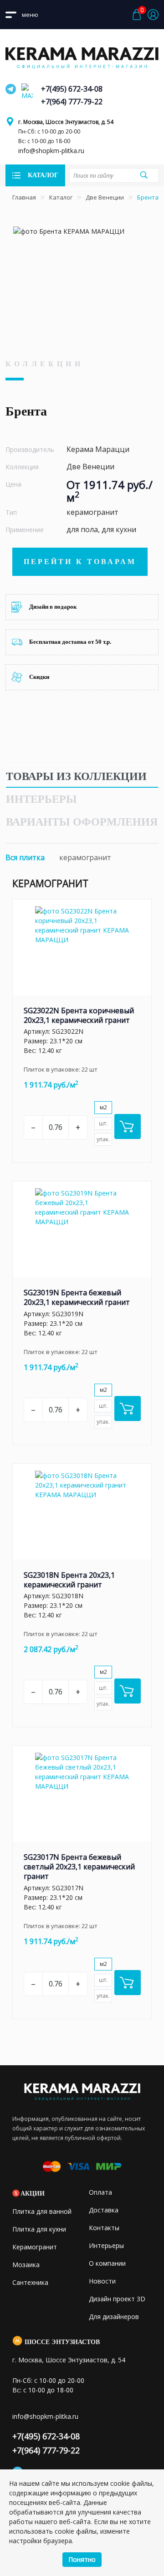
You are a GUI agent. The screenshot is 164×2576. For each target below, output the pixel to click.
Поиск (143, 175)
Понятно (82, 2559)
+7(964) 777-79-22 (72, 102)
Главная (24, 197)
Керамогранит (35, 2247)
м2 (103, 1107)
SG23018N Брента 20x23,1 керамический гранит (69, 1580)
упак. (103, 1139)
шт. (103, 1123)
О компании (107, 2263)
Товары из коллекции (76, 776)
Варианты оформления (82, 822)
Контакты (104, 2228)
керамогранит (85, 857)
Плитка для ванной (42, 2211)
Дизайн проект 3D (117, 2299)
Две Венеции (105, 197)
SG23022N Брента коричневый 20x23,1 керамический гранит (79, 1015)
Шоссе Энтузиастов (62, 2342)
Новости (102, 2281)
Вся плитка (25, 857)
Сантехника (30, 2282)
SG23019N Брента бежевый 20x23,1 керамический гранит (77, 1297)
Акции (33, 2194)
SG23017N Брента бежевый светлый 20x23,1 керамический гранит (79, 1867)
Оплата (100, 2192)
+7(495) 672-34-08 (72, 89)
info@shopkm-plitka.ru (51, 151)
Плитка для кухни (39, 2229)
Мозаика (26, 2265)
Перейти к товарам (80, 562)
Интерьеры (41, 799)
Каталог (61, 197)
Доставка (104, 2210)
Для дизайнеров (114, 2317)
